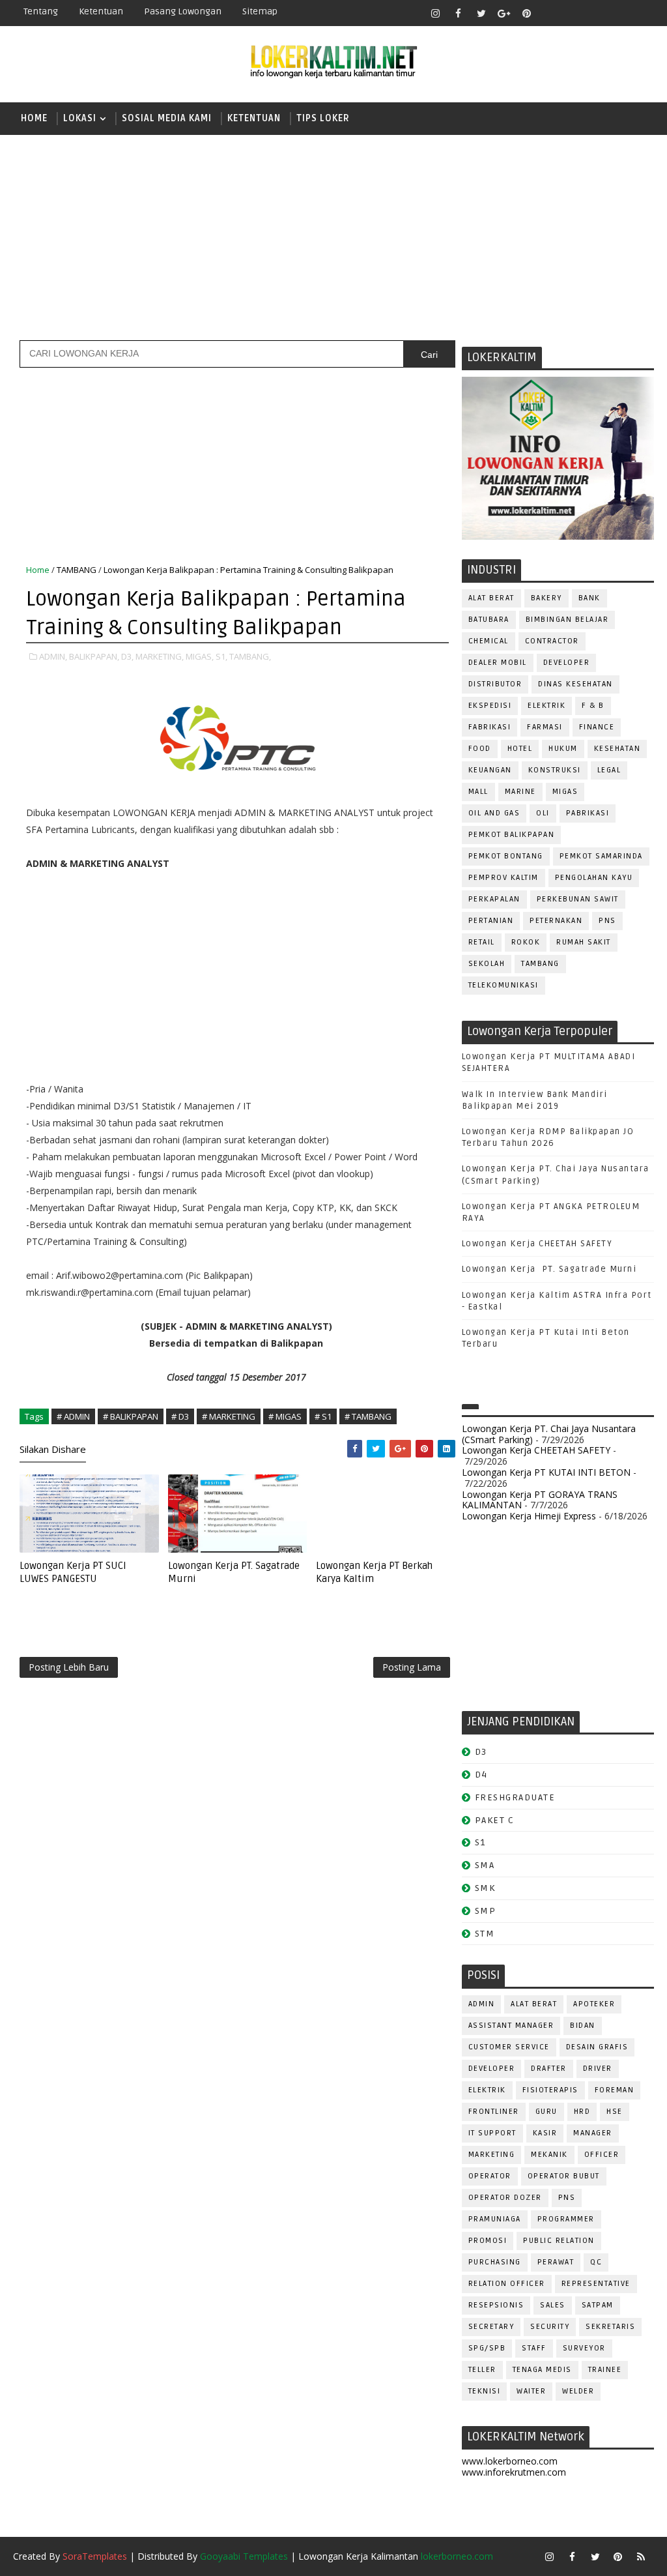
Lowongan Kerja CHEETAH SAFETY (537, 1244)
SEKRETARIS (610, 2327)
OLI (543, 813)
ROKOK (526, 942)
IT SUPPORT (492, 2133)
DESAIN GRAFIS (597, 2047)
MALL (478, 792)
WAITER (531, 2391)
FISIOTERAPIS (550, 2090)
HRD (582, 2112)
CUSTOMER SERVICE (509, 2047)
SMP (486, 1911)
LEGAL (609, 770)
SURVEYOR (584, 2348)
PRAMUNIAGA (495, 2219)
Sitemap (260, 11)
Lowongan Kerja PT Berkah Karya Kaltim (374, 1572)
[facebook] (459, 13)
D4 (481, 1775)
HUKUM (563, 749)
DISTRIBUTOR (495, 684)
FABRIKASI (490, 727)
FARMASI (545, 727)
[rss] (595, 13)
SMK (485, 1888)
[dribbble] (573, 13)
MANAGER (593, 2133)
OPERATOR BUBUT (564, 2176)
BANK (589, 598)
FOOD (480, 749)
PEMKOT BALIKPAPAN (512, 835)
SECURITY (550, 2327)
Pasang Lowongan (183, 11)
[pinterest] (527, 13)
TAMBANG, (250, 656)
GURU (546, 2112)
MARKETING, (160, 656)
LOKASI (80, 118)
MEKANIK (549, 2155)
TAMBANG (540, 964)
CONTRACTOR (552, 641)
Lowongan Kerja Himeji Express (529, 1516)
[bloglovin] (550, 13)
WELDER (578, 2391)
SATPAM (598, 2305)
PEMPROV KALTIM (504, 878)
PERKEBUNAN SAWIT (578, 899)
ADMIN (482, 2004)
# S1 (323, 1416)
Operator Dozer (505, 2198)
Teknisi (485, 2391)
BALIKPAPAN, (94, 656)
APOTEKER (594, 2004)
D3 (481, 1752)
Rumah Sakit (584, 942)
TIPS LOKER (323, 118)
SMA (485, 1865)
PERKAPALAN (494, 899)
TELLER (482, 2370)
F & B (593, 706)
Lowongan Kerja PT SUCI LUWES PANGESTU (73, 1572)
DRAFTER (549, 2069)
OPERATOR (490, 2176)
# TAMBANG (368, 1416)
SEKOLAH (487, 964)
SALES (553, 2305)
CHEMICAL (489, 641)
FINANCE (597, 727)
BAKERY (546, 598)
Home (34, 118)
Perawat (556, 2262)
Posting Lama (412, 1667)
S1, (221, 656)
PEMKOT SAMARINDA (601, 856)
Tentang (41, 11)
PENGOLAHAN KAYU (594, 878)
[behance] (618, 13)
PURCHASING (495, 2262)
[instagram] (436, 13)
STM (485, 1934)
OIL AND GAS (494, 813)
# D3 (180, 1416)
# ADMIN (73, 1416)
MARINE (520, 792)
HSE (615, 2112)
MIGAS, (200, 656)
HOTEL (520, 749)
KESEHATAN (617, 749)
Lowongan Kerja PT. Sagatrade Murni (549, 1269)
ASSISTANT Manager (511, 2026)
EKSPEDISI (490, 706)
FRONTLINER (494, 2112)
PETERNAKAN (556, 921)
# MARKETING (229, 1416)
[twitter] (481, 13)
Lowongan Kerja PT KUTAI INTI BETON (546, 1472)
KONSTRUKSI (555, 770)
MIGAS (565, 792)
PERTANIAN (491, 921)
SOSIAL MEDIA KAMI (167, 118)
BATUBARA (489, 620)
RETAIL (482, 942)
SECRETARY (491, 2327)
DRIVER (598, 2069)
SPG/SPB (487, 2348)
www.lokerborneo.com (510, 2461)
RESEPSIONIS (496, 2305)
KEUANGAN (490, 770)
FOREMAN (615, 2090)
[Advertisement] (333, 236)
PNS (607, 921)
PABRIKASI (588, 813)
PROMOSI (488, 2241)
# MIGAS (285, 1416)
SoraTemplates (95, 2556)
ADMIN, (53, 656)
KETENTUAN (254, 118)
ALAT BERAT (491, 598)
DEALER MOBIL (498, 663)
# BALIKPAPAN (131, 1416)
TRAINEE (605, 2370)
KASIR (545, 2133)
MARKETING (492, 2155)
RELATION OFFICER (507, 2284)
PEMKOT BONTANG (506, 856)
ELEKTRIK (546, 706)
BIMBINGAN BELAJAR (567, 620)
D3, (127, 656)
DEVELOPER (567, 663)
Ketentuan (101, 11)
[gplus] (504, 13)
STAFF (534, 2348)
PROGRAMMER (566, 2219)
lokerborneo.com (457, 2556)
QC (596, 2262)
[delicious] (641, 13)
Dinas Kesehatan (575, 684)
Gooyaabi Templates (244, 2556)
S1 (480, 1842)
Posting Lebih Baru (69, 1667)
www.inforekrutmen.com (514, 2472)
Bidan (583, 2026)
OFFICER (602, 2155)
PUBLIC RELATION (559, 2241)
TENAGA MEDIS (542, 2370)
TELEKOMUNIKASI (504, 985)
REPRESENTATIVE (596, 2284)
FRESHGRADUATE (515, 1797)
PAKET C (495, 1820)
